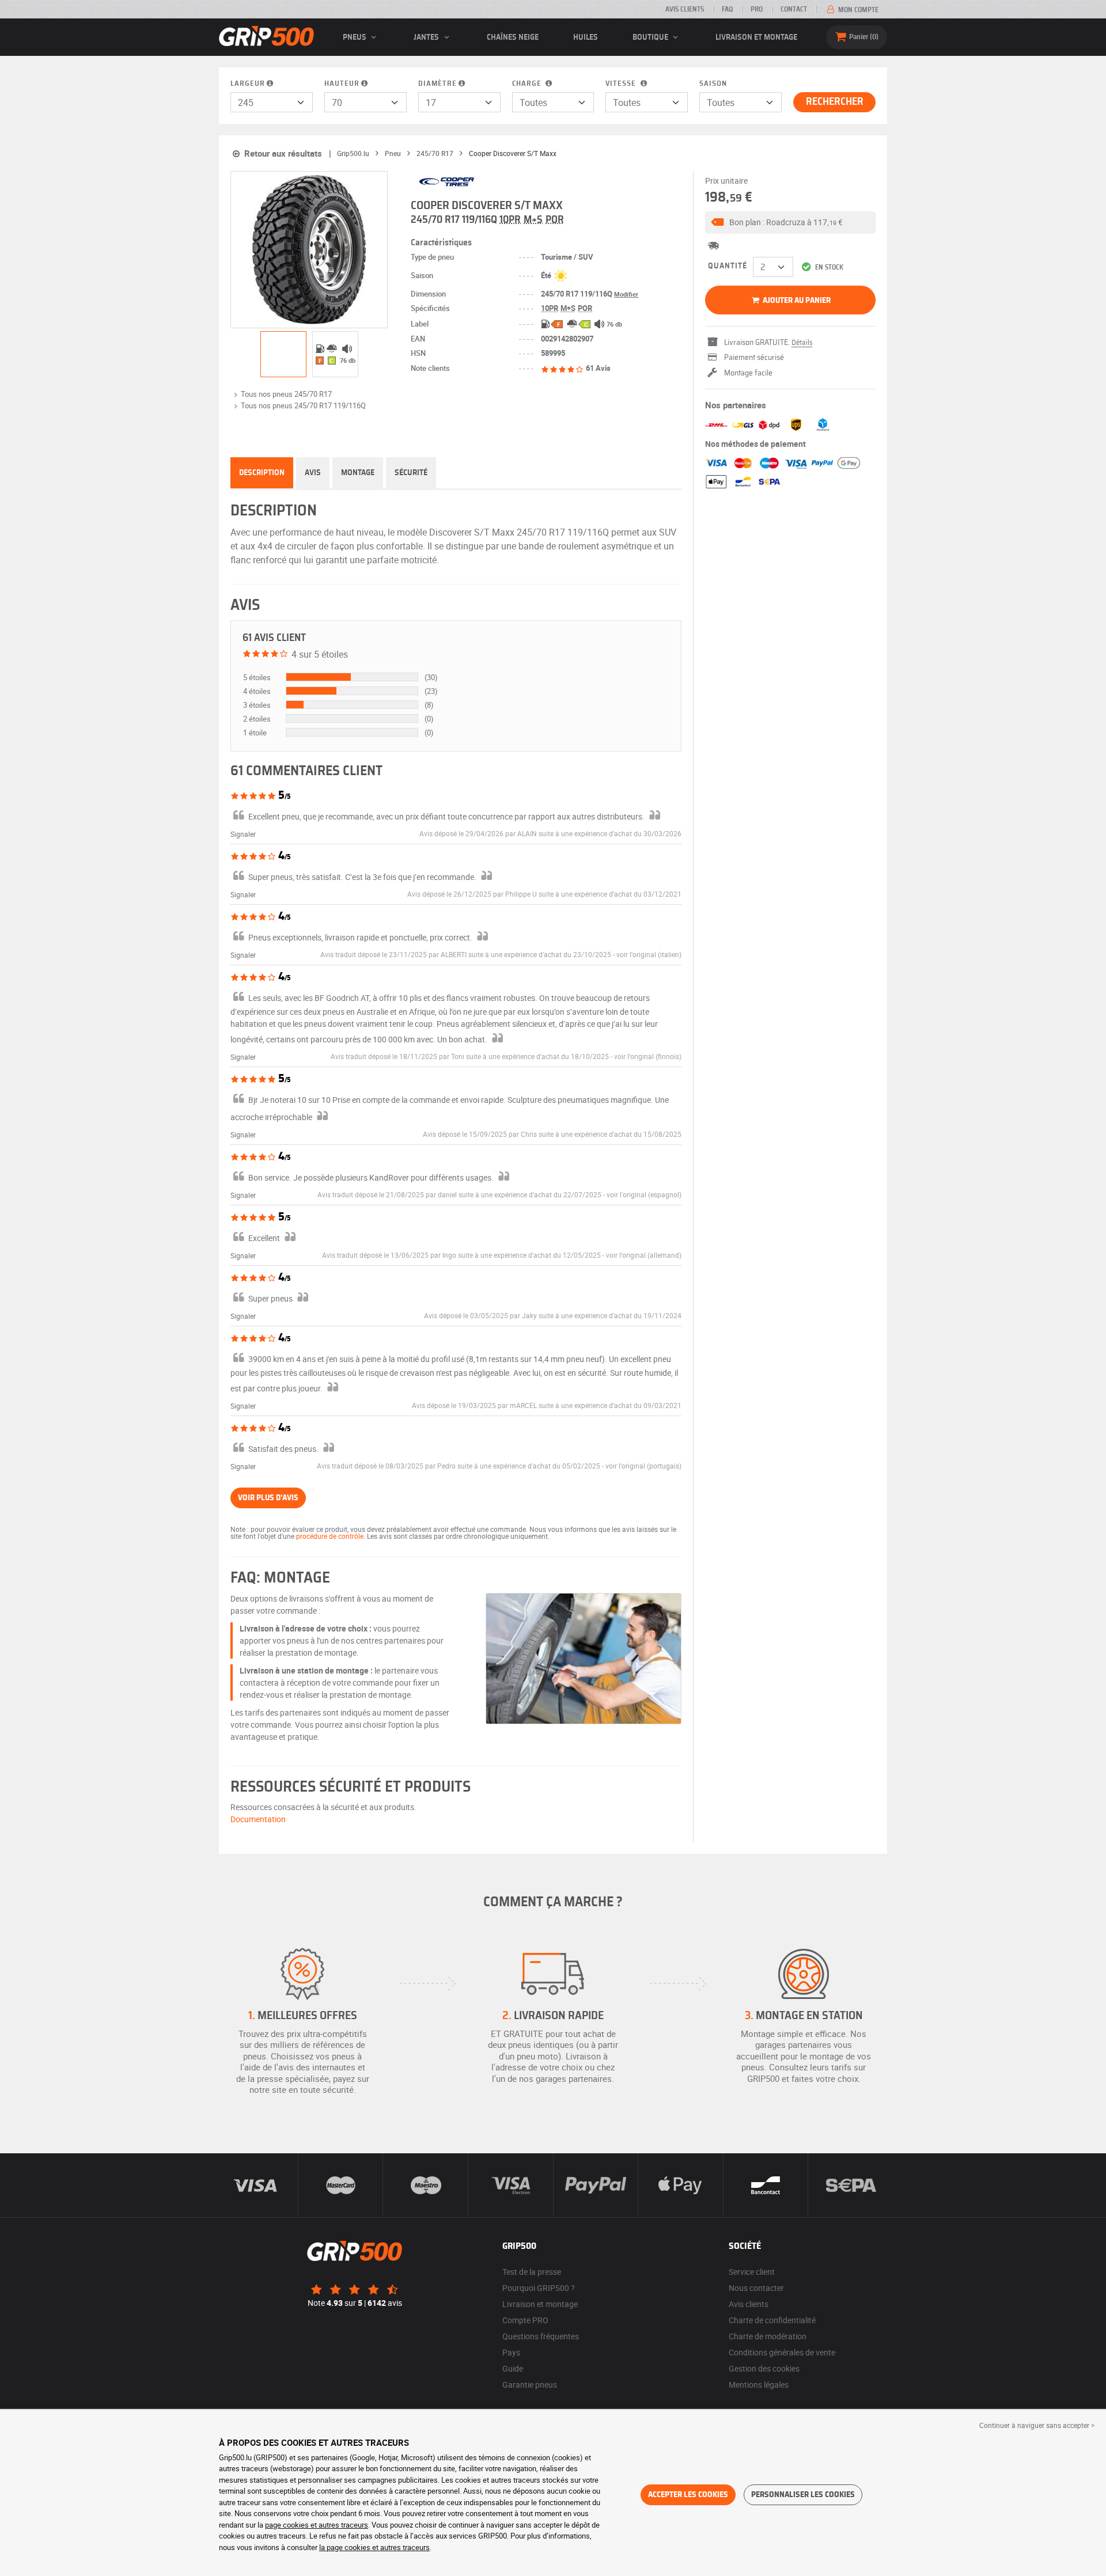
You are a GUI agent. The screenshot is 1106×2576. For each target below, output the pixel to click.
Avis (313, 473)
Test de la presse (532, 2272)
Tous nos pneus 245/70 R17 (286, 394)
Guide (513, 2368)
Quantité (728, 266)
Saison (713, 84)
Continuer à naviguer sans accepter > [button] (1037, 2425)
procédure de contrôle (330, 1536)
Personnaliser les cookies (803, 2495)
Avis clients (685, 9)
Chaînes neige (513, 37)
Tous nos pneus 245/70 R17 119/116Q (303, 405)
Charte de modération (768, 2336)
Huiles (586, 37)
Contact (794, 9)
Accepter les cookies (688, 2495)
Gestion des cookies (764, 2368)
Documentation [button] (258, 1819)
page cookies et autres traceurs (317, 2525)
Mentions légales (759, 2385)
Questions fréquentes (541, 2336)
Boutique (651, 37)
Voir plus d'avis (268, 1498)
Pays (511, 2352)
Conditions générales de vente (782, 2352)
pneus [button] (355, 37)
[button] (790, 223)
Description (262, 473)
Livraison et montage (756, 37)
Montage (358, 473)
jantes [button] (427, 37)
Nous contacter (756, 2288)
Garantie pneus (530, 2385)
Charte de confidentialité (772, 2320)
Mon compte (857, 10)
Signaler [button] (243, 834)
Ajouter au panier (796, 301)
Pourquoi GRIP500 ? (539, 2288)
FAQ (727, 9)
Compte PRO (525, 2320)
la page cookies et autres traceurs (374, 2547)
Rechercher (835, 102)
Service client (752, 2272)
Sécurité (411, 473)
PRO (757, 9)
